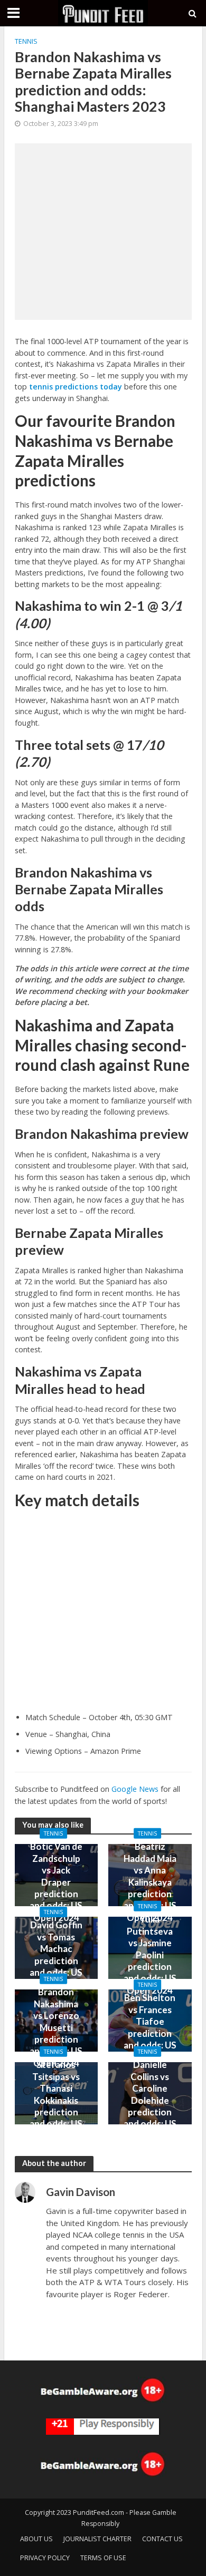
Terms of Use (103, 2558)
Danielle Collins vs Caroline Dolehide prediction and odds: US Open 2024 (150, 2100)
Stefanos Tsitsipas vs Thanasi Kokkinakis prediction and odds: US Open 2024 (56, 2100)
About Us (36, 2539)
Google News (135, 1789)
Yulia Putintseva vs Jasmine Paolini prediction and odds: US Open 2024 (150, 1954)
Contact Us (162, 2539)
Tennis (26, 41)
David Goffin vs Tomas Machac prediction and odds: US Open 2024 (56, 1954)
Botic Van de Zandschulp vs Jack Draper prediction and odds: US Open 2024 (56, 1882)
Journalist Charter (97, 2539)
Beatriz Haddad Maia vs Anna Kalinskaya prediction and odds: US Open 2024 (150, 1882)
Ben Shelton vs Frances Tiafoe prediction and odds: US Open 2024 (150, 2027)
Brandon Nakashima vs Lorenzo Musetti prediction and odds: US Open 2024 (56, 2027)
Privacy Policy (45, 2558)
